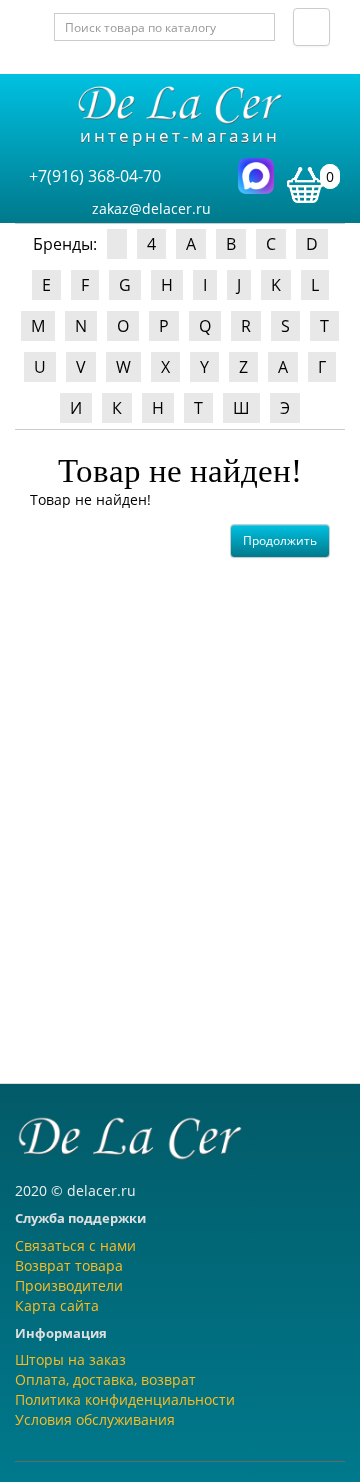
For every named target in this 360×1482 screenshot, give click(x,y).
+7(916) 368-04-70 (95, 176)
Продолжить (280, 540)
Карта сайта (57, 1305)
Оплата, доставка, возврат (105, 1379)
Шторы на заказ (70, 1359)
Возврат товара (69, 1265)
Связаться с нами (75, 1245)
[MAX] (256, 174)
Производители (69, 1285)
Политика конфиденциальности (125, 1399)
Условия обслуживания (95, 1419)
